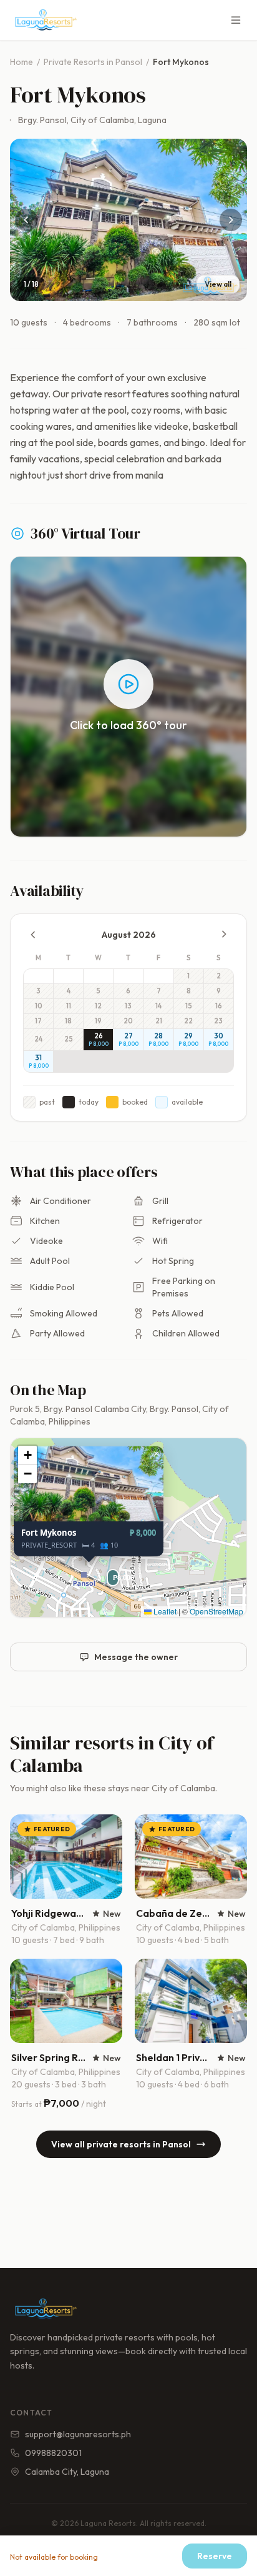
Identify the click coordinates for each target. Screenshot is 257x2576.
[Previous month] (33, 935)
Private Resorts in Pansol (93, 62)
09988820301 (53, 2453)
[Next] (231, 220)
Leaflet (164, 1611)
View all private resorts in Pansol (121, 2144)
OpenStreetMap (216, 1611)
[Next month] (224, 934)
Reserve (215, 2556)
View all (218, 284)
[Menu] (236, 20)
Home (22, 62)
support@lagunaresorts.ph (78, 2434)
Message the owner (136, 1657)
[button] (110, 1573)
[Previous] (26, 220)
